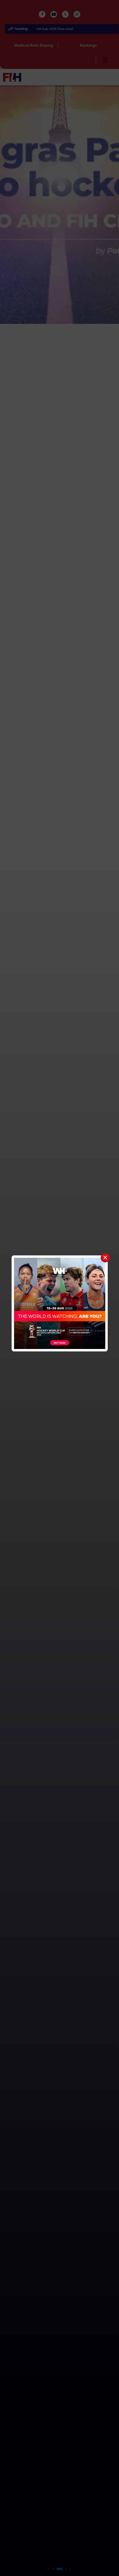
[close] (105, 1258)
